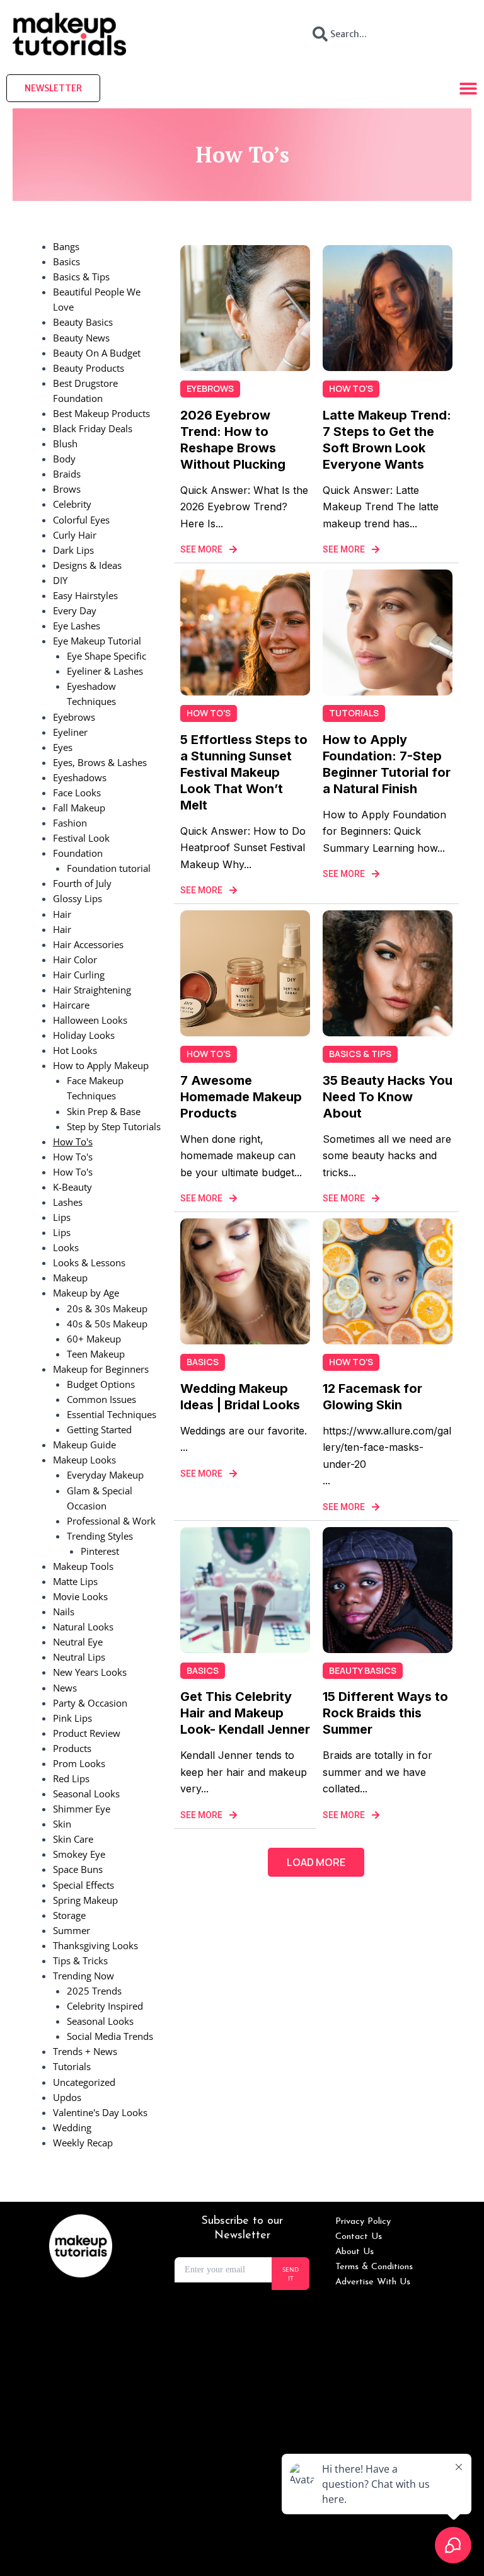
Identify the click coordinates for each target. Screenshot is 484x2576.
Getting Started (99, 1429)
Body (64, 459)
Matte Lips (75, 1581)
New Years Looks (90, 1672)
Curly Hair (75, 535)
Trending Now (84, 1976)
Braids (67, 474)
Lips (62, 1217)
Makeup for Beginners (101, 1369)
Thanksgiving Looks (95, 1945)
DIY (60, 580)
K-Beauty (72, 1187)
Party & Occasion (90, 1703)
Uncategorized (84, 2082)
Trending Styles (100, 1536)
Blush (65, 444)
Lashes (68, 1202)
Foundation (78, 853)
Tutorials (72, 2066)
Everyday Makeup (105, 1475)
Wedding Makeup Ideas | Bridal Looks (240, 1397)
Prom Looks (79, 1763)
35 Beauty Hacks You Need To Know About (388, 1097)
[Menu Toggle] (468, 88)
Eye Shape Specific (107, 656)
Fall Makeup (79, 808)
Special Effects (84, 1885)
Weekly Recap (83, 2143)
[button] (316, 1862)
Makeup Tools (83, 1566)
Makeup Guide (84, 1445)
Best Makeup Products (101, 413)
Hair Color (75, 959)
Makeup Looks (84, 1460)
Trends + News (85, 2051)
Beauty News (81, 338)
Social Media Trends (110, 2036)
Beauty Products (89, 368)
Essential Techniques (112, 1414)
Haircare (71, 1005)
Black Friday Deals (93, 428)
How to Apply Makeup (101, 1065)
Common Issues (101, 1399)
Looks (66, 1247)
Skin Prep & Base (104, 1111)
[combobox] (387, 34)
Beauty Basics (83, 322)
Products (72, 1748)
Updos (67, 2097)
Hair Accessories (88, 944)
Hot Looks (75, 1050)
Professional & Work (111, 1521)
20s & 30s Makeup (107, 1308)
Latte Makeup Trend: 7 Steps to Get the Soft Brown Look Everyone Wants (387, 440)
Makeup (70, 1278)
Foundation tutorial (109, 868)
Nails (64, 1611)
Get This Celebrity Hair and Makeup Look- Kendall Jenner (245, 1713)
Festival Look (81, 838)
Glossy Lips (78, 898)
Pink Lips (72, 1718)
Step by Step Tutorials (114, 1126)
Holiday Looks (84, 1035)
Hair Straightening (92, 990)
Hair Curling (79, 975)
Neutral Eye (78, 1642)
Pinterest (100, 1551)
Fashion (70, 823)
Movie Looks (80, 1596)
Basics (66, 261)
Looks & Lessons (89, 1262)
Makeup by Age (86, 1293)
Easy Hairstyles (85, 595)
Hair (62, 914)
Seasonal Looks (86, 1794)
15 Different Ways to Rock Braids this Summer (385, 1713)
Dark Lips (73, 550)
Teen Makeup (96, 1354)
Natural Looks (83, 1627)
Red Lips (71, 1778)
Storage (69, 1915)
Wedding (72, 2127)
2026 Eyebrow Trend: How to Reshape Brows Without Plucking (233, 440)
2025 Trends (94, 1991)
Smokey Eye (79, 1854)
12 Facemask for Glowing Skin (372, 1397)
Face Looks (77, 793)
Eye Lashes (77, 626)
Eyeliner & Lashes (105, 671)
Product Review (87, 1733)
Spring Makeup (85, 1900)
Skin (62, 1824)
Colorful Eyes (81, 520)
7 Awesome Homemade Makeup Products (241, 1097)
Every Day (75, 610)
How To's (73, 1142)
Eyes (63, 747)
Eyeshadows (80, 777)
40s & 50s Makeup (107, 1324)
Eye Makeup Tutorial (97, 641)
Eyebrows (74, 717)
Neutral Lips (79, 1657)
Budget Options (101, 1384)
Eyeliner (70, 732)
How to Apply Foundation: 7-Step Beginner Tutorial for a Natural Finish (387, 764)
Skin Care (73, 1839)
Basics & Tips (81, 277)
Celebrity (72, 504)
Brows (67, 489)
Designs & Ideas (87, 565)
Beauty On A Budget (97, 353)
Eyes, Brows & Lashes (100, 762)
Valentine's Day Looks (100, 2112)
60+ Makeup (94, 1339)
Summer (72, 1930)
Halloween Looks (90, 1020)
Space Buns (78, 1869)
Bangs (66, 246)
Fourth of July (82, 883)
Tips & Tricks (80, 1961)
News (65, 1688)
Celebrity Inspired (105, 2006)
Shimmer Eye (82, 1809)
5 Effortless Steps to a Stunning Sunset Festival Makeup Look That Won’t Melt (244, 772)
